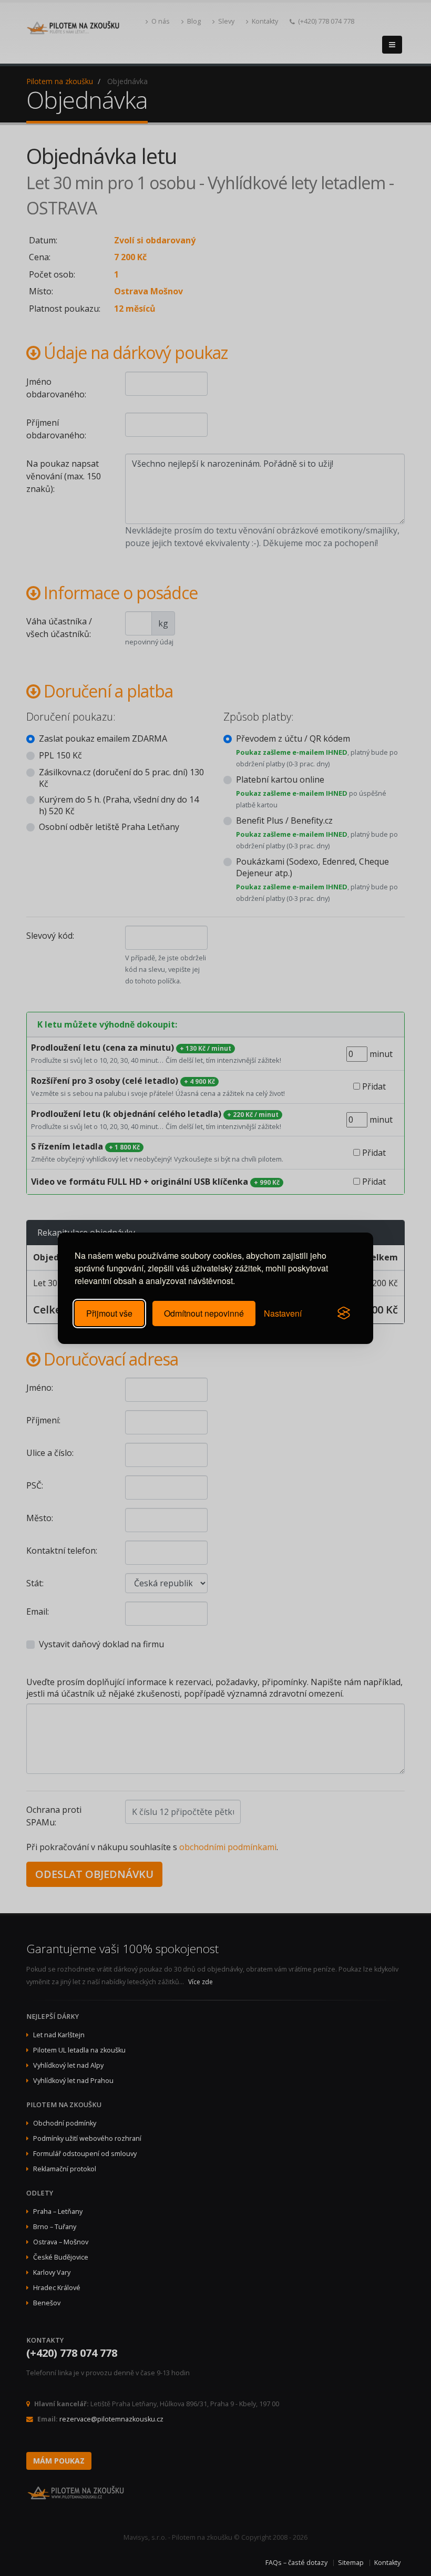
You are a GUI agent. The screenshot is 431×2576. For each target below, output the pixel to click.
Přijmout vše (109, 1313)
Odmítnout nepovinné (204, 1313)
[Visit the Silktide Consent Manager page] (344, 1313)
